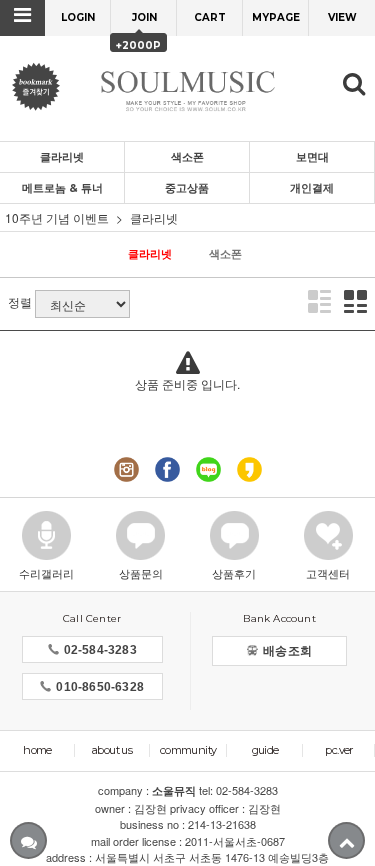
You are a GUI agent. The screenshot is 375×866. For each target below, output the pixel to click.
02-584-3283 (100, 650)
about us (112, 750)
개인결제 (312, 188)
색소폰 (187, 157)
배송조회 (287, 651)
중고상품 (187, 188)
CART (210, 17)
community (188, 750)
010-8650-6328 (100, 687)
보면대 (312, 157)
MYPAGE (276, 17)
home (37, 750)
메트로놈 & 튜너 (62, 188)
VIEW (342, 17)
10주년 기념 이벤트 (57, 217)
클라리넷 (62, 157)
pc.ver (338, 750)
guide (265, 750)
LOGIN (78, 17)
